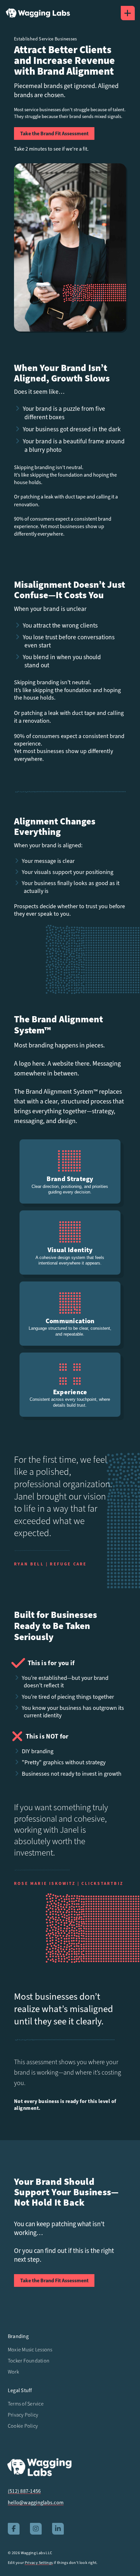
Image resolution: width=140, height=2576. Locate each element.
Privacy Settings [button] (39, 2563)
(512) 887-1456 (24, 2491)
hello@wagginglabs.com (36, 2503)
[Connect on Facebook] (14, 2529)
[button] (128, 13)
